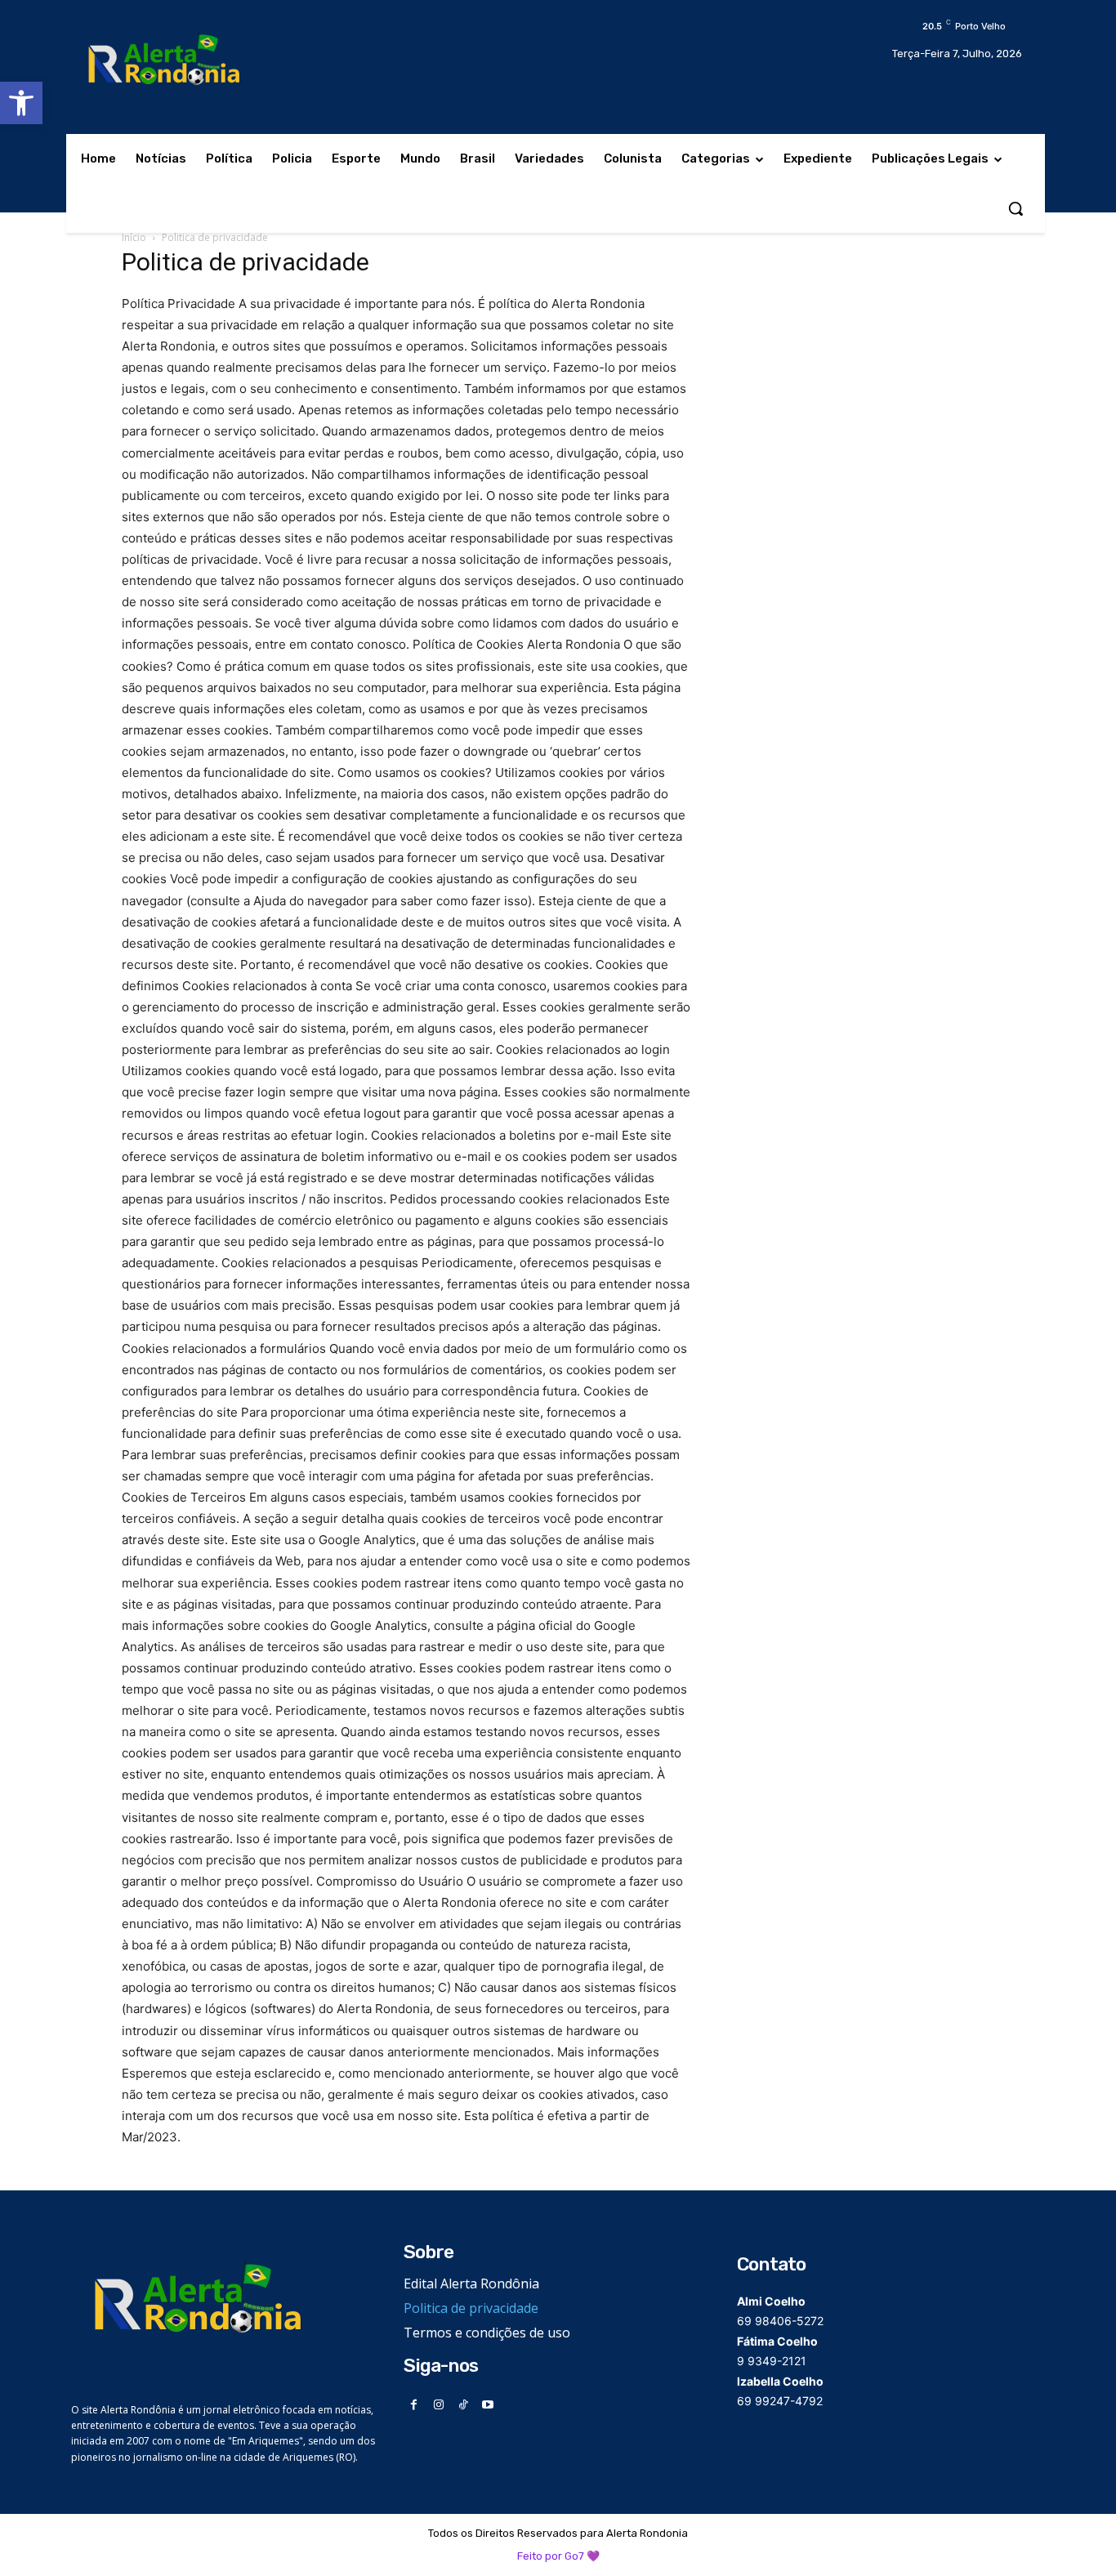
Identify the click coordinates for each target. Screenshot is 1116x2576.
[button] (21, 103)
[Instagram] (439, 2405)
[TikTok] (464, 2405)
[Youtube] (488, 2405)
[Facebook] (414, 2405)
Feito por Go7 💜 (558, 2556)
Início (134, 237)
